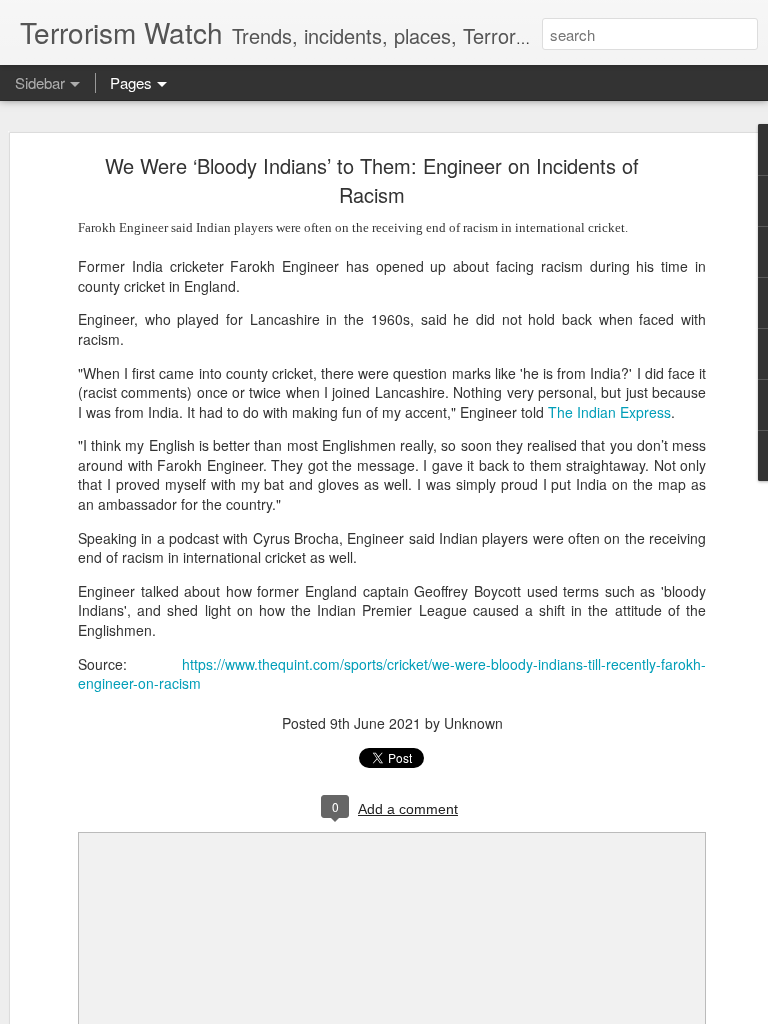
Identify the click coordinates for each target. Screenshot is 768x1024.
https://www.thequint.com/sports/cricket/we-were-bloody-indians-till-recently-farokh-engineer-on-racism (392, 674)
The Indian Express (609, 412)
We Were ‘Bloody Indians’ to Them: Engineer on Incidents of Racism (372, 180)
